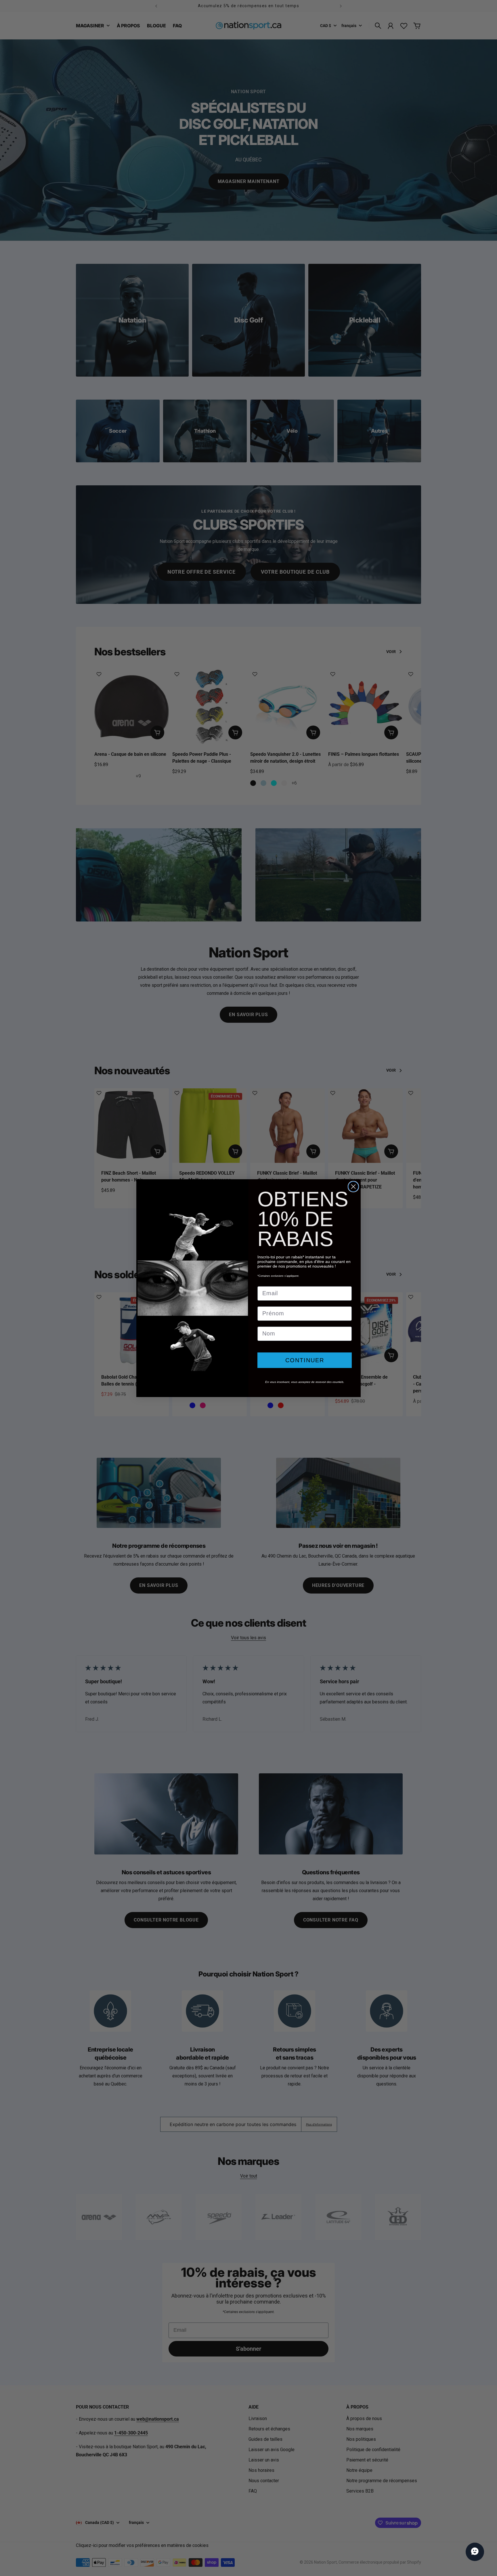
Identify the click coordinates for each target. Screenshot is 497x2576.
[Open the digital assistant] (475, 2552)
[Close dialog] (353, 1187)
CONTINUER (305, 1360)
